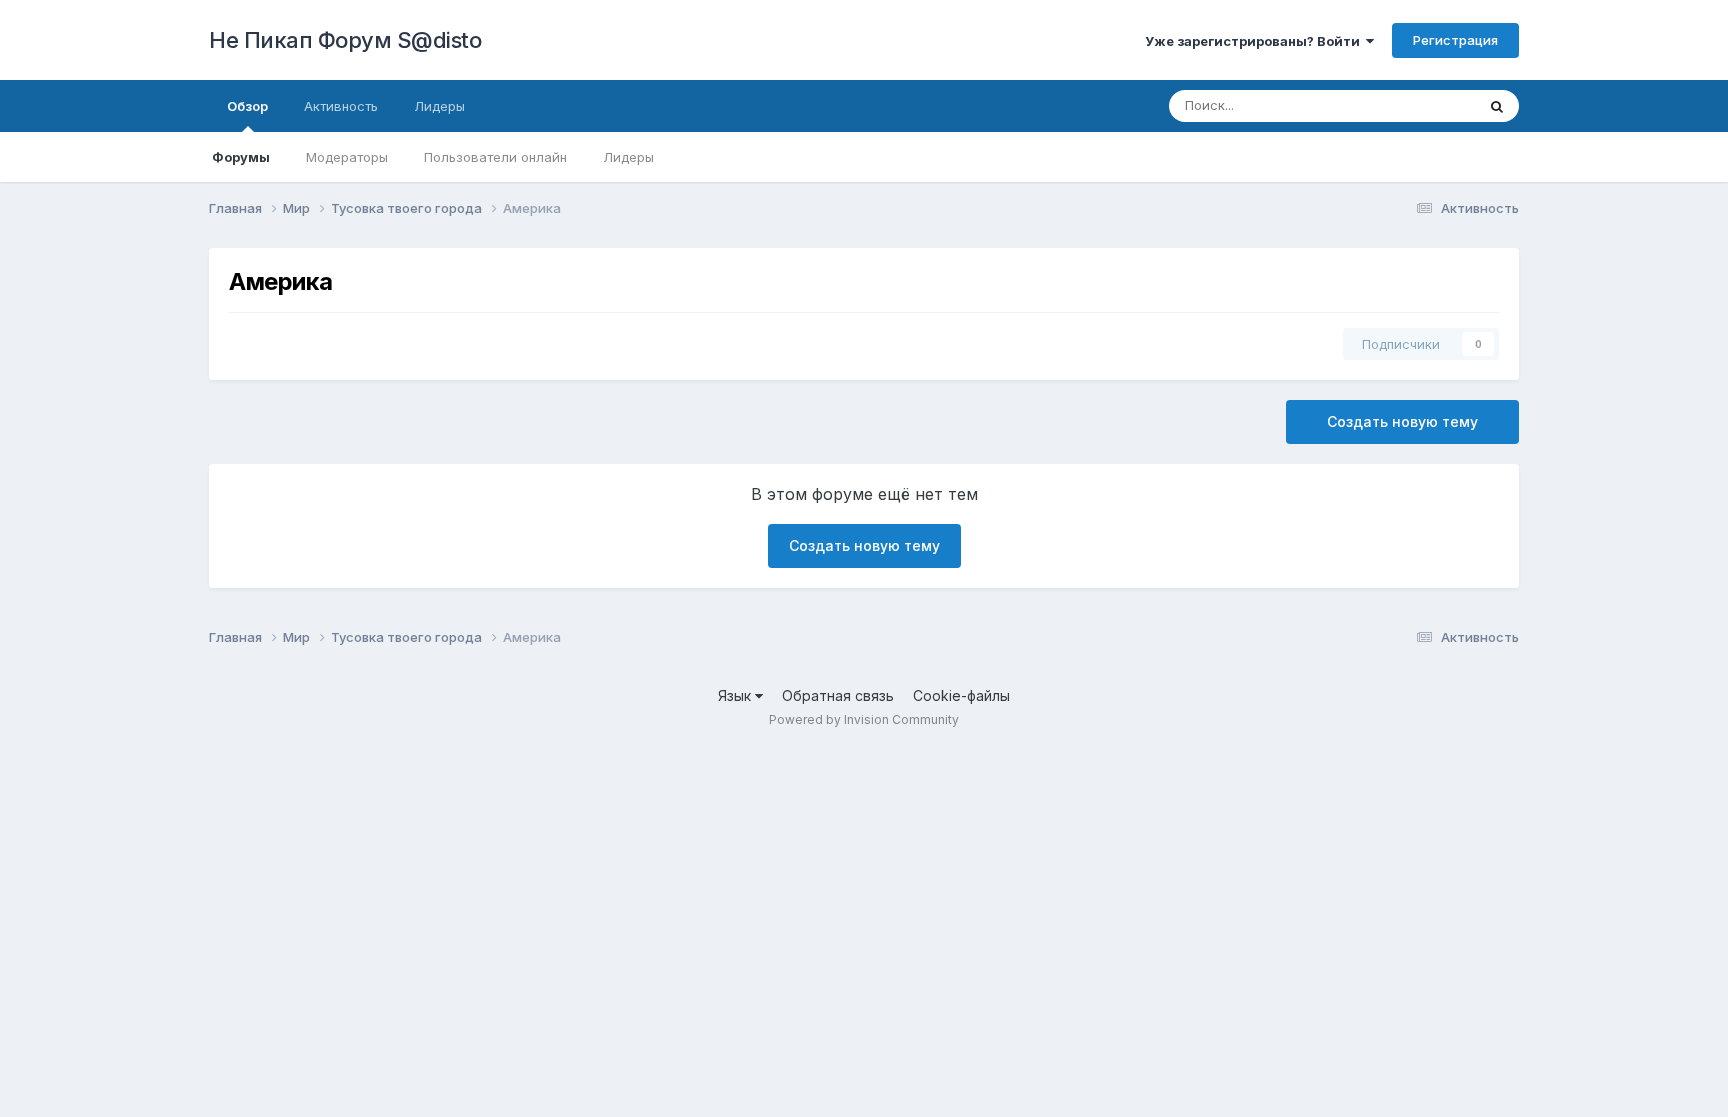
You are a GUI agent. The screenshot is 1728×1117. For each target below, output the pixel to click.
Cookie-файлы (961, 695)
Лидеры (628, 157)
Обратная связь (838, 695)
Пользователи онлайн (495, 157)
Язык (736, 695)
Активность (341, 106)
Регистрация (1455, 40)
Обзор (247, 106)
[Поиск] (1497, 106)
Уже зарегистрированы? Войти (1255, 41)
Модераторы (347, 157)
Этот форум (1412, 105)
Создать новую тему (1402, 421)
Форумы (241, 157)
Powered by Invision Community (864, 719)
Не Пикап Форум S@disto (345, 40)
